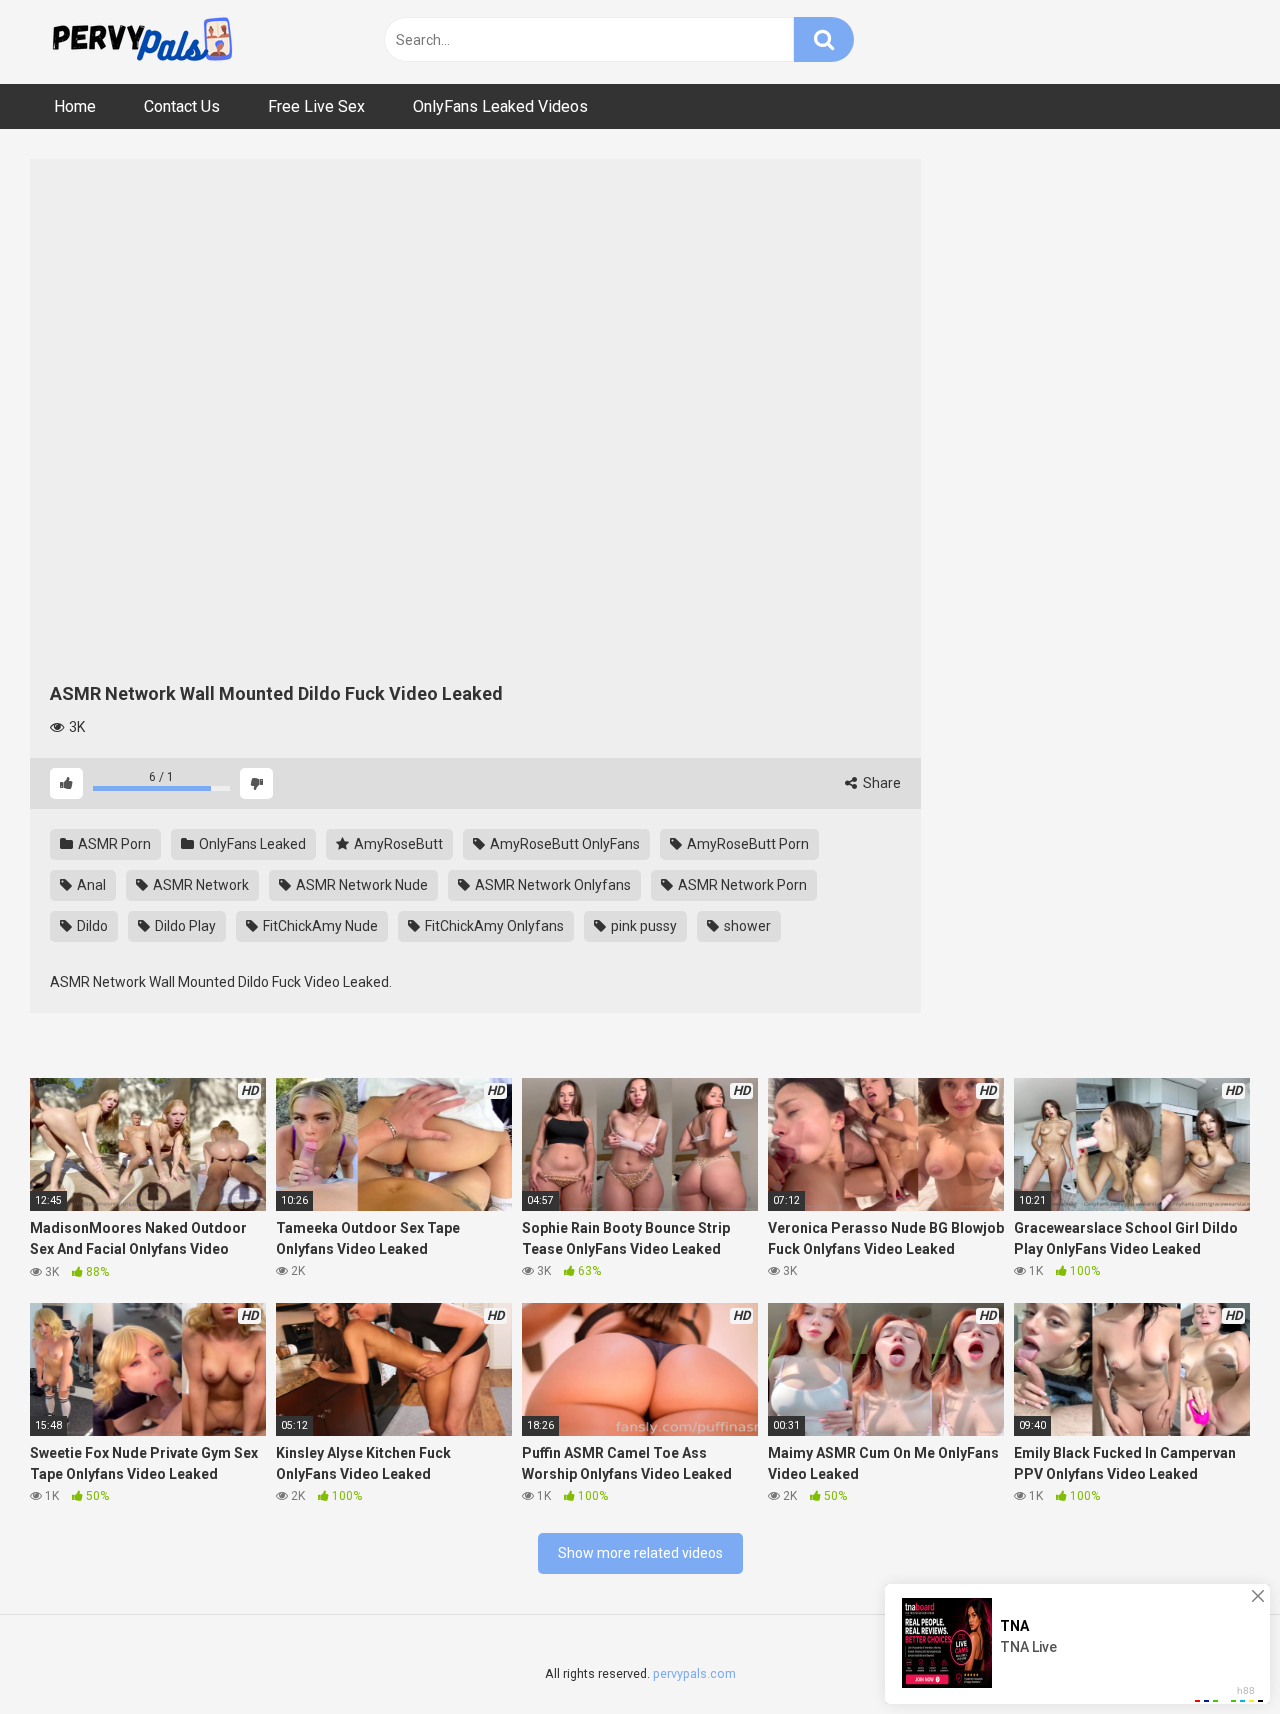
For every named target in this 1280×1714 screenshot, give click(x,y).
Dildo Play (184, 926)
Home (75, 106)
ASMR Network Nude (360, 885)
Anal (90, 885)
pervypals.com (694, 1673)
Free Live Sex (316, 106)
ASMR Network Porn (741, 885)
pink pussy (642, 926)
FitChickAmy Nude (319, 926)
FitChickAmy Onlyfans (493, 926)
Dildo (91, 926)
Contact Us (182, 106)
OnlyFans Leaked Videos (500, 106)
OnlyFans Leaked (251, 844)
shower (746, 926)
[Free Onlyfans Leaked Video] (142, 42)
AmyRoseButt (397, 844)
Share (880, 783)
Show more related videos (640, 1553)
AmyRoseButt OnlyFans (563, 844)
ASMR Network (199, 885)
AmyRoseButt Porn (746, 844)
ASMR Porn (113, 844)
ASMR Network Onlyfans (551, 885)
